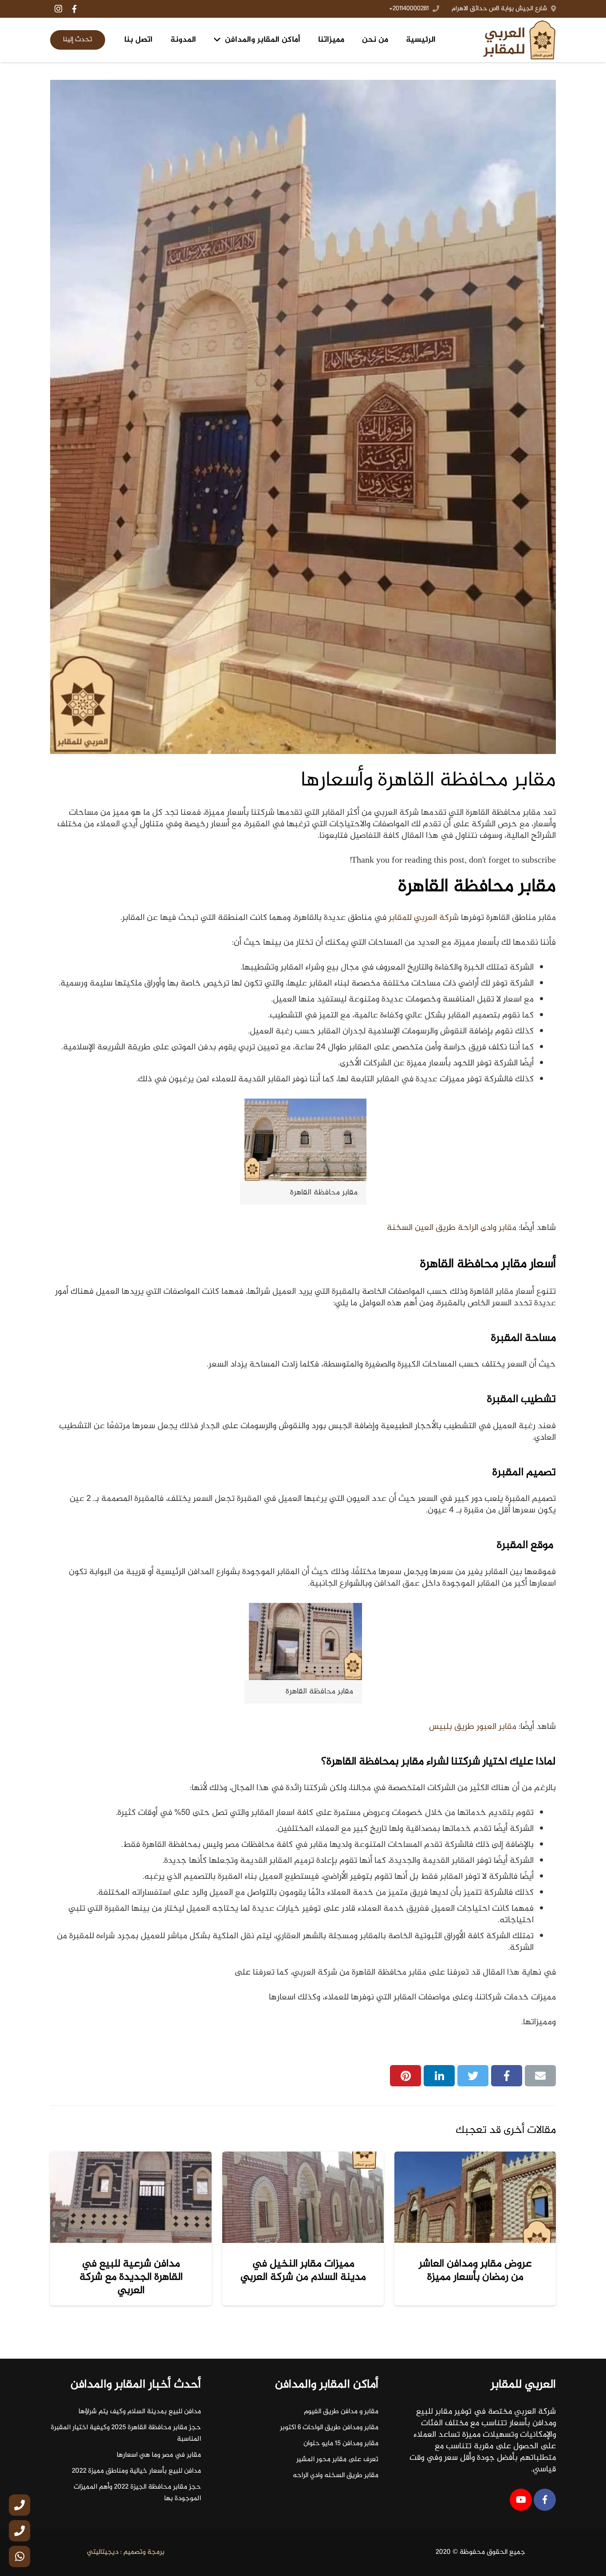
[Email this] (540, 2076)
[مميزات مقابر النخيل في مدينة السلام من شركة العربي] (303, 2197)
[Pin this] (405, 2076)
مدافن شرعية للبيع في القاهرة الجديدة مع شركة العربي (131, 2277)
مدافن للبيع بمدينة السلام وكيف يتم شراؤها (140, 2412)
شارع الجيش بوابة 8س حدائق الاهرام (499, 9)
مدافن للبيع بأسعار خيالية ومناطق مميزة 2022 (136, 2471)
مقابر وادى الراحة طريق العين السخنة (452, 1228)
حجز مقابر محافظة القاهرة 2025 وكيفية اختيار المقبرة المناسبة (126, 2433)
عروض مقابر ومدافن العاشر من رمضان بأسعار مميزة (475, 2271)
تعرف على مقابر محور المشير (337, 2460)
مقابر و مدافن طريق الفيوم (341, 2412)
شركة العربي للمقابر (424, 918)
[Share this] (507, 2076)
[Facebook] (74, 9)
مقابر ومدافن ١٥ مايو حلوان (341, 2444)
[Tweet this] (473, 2076)
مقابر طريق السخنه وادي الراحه (336, 2476)
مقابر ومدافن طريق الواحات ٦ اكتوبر (329, 2428)
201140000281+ (409, 9)
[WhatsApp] (20, 2556)
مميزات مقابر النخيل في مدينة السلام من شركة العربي (303, 2271)
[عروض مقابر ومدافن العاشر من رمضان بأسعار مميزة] (475, 2197)
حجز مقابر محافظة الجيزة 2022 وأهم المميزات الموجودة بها (137, 2493)
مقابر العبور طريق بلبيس (473, 1727)
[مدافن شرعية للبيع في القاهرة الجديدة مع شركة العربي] (131, 2197)
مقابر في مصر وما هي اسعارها (159, 2455)
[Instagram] (58, 9)
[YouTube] (521, 2500)
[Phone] (20, 2505)
